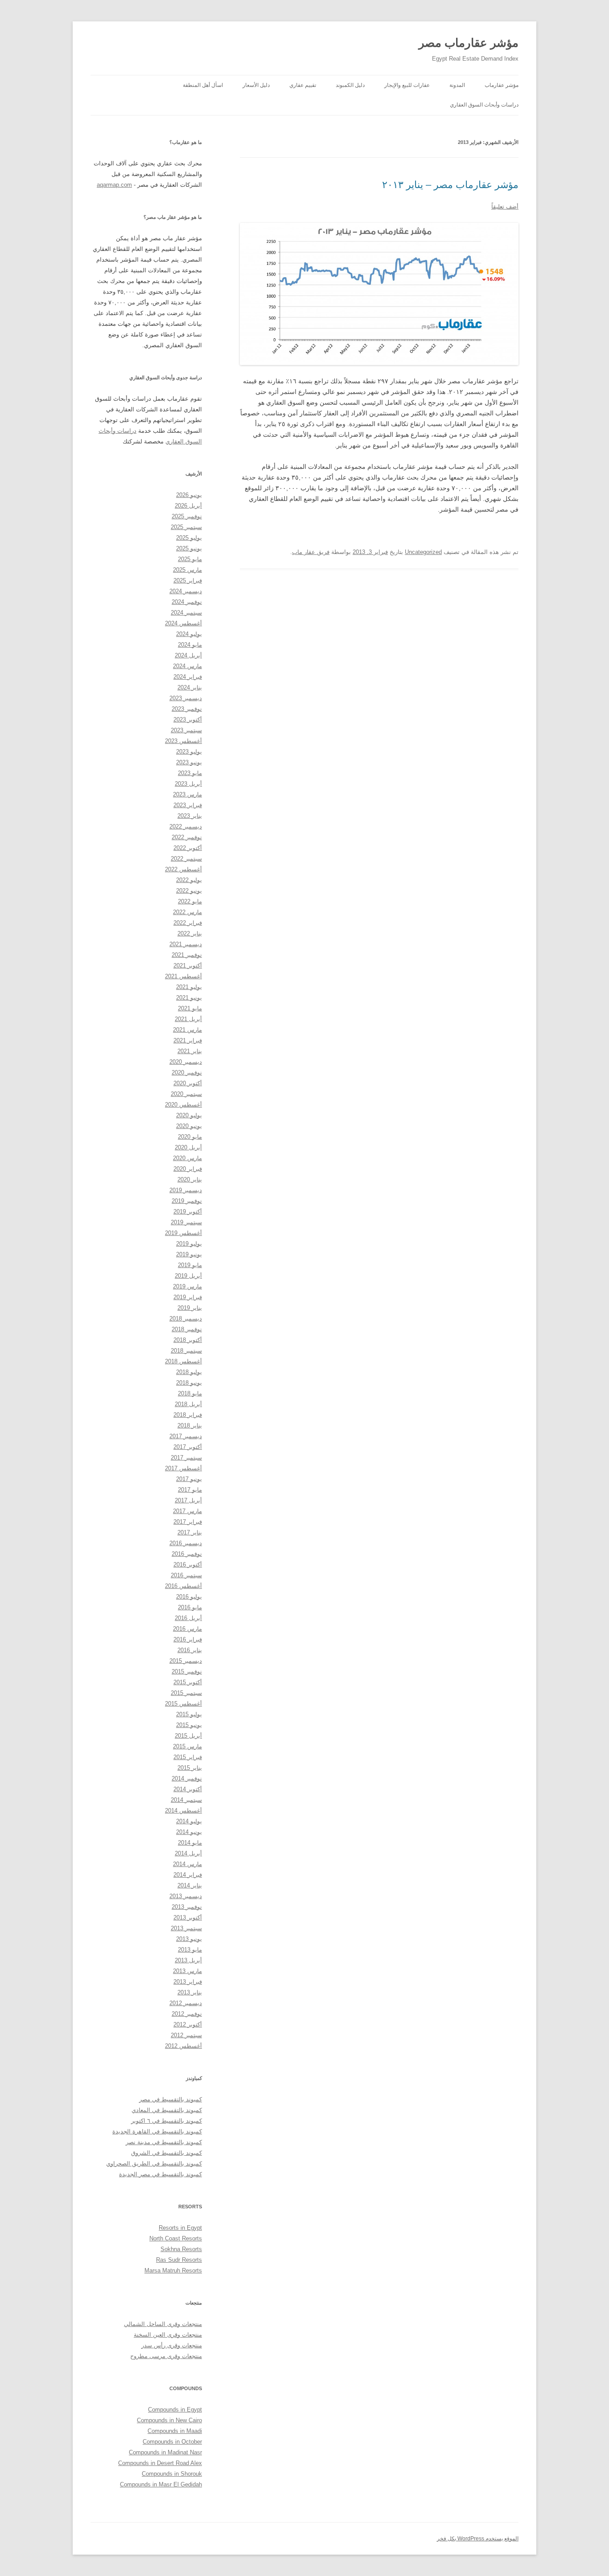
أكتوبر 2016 (188, 1565)
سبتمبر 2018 (186, 1351)
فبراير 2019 (188, 1297)
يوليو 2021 (189, 987)
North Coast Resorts (176, 2238)
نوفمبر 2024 (187, 602)
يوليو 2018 (189, 1372)
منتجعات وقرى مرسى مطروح (166, 2356)
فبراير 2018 (188, 1415)
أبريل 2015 (188, 1736)
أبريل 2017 (188, 1500)
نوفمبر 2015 (187, 1672)
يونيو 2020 (189, 1126)
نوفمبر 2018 (187, 1329)
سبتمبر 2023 (186, 730)
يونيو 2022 (189, 891)
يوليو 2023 (189, 752)
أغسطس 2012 (183, 2046)
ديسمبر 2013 (186, 1896)
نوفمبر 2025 (187, 516)
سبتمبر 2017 (186, 1458)
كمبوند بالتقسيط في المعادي (167, 2110)
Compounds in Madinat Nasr (165, 2452)
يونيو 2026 (189, 495)
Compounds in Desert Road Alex (160, 2463)
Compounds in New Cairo (169, 2420)
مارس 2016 (187, 1629)
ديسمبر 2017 (186, 1436)
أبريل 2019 (188, 1276)
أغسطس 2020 (183, 1105)
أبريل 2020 (188, 1147)
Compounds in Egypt (175, 2410)
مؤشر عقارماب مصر (469, 43)
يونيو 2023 (189, 762)
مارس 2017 (187, 1511)
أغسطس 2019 (183, 1233)
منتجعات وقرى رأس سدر (172, 2345)
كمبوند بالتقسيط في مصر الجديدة (160, 2174)
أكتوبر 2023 (188, 720)
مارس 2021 (187, 1030)
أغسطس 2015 (183, 1704)
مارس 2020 (187, 1158)
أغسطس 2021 (183, 976)
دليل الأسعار (256, 85)
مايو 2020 (190, 1137)
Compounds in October (172, 2442)
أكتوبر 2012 (188, 2024)
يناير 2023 (190, 816)
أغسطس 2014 (183, 1811)
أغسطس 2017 (183, 1468)
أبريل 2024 (188, 655)
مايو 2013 (190, 1950)
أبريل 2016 (188, 1618)
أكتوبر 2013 (188, 1918)
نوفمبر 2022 (187, 837)
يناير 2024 (190, 687)
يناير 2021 (190, 1051)
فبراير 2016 (188, 1639)
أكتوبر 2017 (188, 1447)
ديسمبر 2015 (186, 1661)
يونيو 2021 (189, 998)
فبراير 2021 (188, 1040)
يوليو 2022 (189, 880)
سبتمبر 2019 (186, 1222)
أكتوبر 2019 (188, 1212)
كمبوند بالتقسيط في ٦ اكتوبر (167, 2121)
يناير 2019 (190, 1308)
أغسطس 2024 (183, 623)
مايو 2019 (190, 1265)
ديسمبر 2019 (186, 1190)
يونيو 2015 (189, 1725)
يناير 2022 (190, 933)
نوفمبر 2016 (187, 1554)
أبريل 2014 (188, 1853)
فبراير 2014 (188, 1875)
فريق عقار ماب (311, 552)
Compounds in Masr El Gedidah (161, 2484)
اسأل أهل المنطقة (203, 85)
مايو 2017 (190, 1490)
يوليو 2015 (189, 1714)
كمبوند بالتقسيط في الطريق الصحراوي (154, 2164)
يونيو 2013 (189, 1939)
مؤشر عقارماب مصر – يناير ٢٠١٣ (450, 185)
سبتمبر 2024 (186, 613)
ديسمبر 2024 (186, 591)
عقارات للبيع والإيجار (407, 85)
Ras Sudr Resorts (179, 2260)
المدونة (457, 85)
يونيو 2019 (189, 1254)
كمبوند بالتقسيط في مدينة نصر (164, 2142)
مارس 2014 (187, 1864)
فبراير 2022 (188, 923)
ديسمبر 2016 (186, 1543)
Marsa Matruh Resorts (173, 2270)
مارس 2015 (187, 1746)
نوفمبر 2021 (187, 955)
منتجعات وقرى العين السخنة (168, 2335)
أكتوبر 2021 (188, 966)
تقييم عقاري (303, 85)
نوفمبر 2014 (187, 1778)
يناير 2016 (190, 1650)
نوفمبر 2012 (187, 2014)
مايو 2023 (190, 773)
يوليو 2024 (189, 634)
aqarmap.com (114, 185)
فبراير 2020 (188, 1169)
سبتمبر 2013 (186, 1928)
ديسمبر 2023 (186, 698)
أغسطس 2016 (183, 1586)
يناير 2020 (190, 1179)
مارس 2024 (187, 666)
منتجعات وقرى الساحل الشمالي (163, 2324)
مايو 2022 (190, 901)
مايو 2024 (190, 645)
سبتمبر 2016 (186, 1575)
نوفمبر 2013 (187, 1907)
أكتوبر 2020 (188, 1083)
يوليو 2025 (189, 538)
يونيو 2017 (189, 1479)
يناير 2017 (190, 1532)
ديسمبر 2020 (186, 1062)
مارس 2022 (187, 912)
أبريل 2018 (188, 1404)
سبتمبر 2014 (186, 1800)
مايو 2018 (190, 1393)
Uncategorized (423, 552)
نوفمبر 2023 (187, 709)
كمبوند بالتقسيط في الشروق (167, 2153)
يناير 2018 (190, 1425)
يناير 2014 (190, 1885)
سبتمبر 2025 (186, 527)
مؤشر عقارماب (502, 85)
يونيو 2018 (189, 1383)
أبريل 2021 (188, 1019)
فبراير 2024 (188, 677)
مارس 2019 (187, 1286)
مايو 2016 (190, 1607)
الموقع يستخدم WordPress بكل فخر (478, 2539)
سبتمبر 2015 (186, 1693)
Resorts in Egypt (180, 2228)
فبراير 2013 (188, 1982)
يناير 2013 (190, 1992)
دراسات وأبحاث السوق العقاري (484, 105)
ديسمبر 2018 (186, 1319)
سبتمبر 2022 (186, 859)
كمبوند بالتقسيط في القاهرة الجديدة (157, 2131)
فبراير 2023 (188, 805)
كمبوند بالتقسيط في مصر (171, 2099)
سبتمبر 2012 (186, 2035)
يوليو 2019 (189, 1244)
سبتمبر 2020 (186, 1094)
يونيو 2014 (189, 1832)
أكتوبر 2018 (188, 1340)
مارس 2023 (187, 794)
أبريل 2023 (188, 784)
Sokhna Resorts (181, 2249)
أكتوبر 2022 (188, 848)
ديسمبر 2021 (186, 944)
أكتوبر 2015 (188, 1682)
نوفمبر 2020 (187, 1073)
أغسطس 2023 (183, 741)
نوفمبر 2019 (187, 1201)
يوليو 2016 (189, 1597)
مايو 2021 (190, 1008)
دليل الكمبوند (350, 85)
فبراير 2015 (188, 1757)
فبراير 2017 (188, 1522)
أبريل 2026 (188, 506)
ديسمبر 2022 (186, 827)
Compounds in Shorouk (172, 2474)
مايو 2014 (190, 1843)
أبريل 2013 (188, 1960)
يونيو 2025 (189, 548)
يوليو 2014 (189, 1821)
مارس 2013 (187, 1971)
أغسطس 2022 (183, 869)
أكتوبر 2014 (188, 1789)
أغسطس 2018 (183, 1361)
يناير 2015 (190, 1768)
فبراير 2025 (188, 580)
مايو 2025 (190, 559)
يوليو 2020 (189, 1115)
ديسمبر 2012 (186, 2003)
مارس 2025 (187, 570)
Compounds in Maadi (175, 2431)
